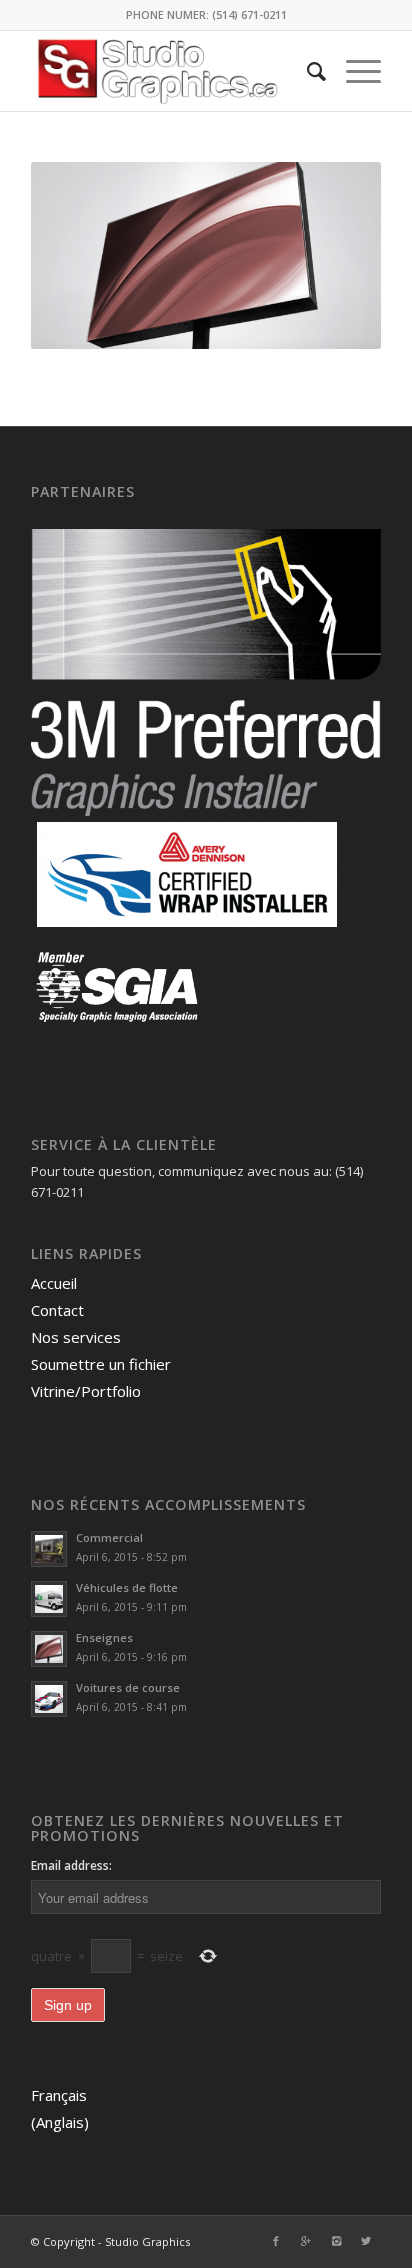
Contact (57, 1310)
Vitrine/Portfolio (86, 1391)
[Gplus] (306, 2241)
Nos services (76, 1337)
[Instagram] (336, 2241)
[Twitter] (366, 2241)
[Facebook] (276, 2241)
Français (59, 2095)
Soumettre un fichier (101, 1364)
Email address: (71, 1865)
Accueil (54, 1283)
